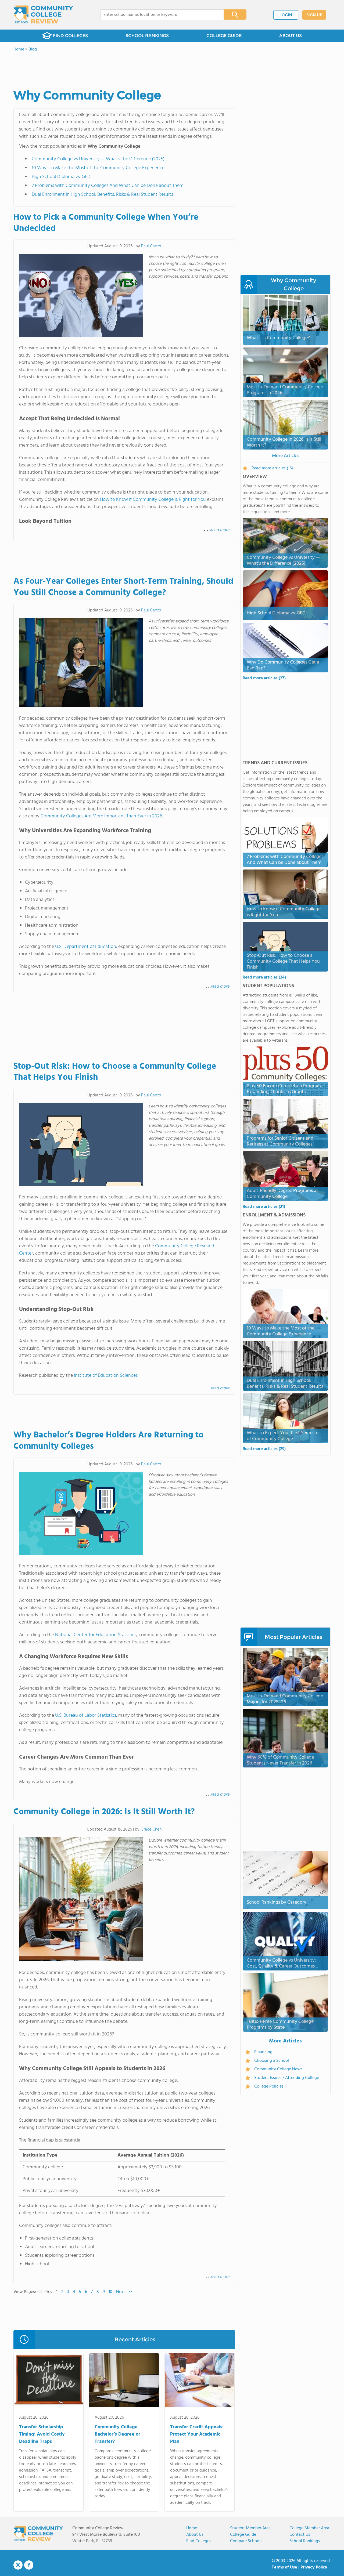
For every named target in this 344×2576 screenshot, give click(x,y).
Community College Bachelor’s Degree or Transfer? (117, 2434)
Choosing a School (272, 2061)
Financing (263, 2052)
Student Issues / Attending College (287, 2078)
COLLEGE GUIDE (224, 36)
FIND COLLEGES (70, 36)
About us (195, 2535)
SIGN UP (314, 15)
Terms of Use (284, 2567)
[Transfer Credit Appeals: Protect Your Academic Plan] (200, 2381)
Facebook (29, 2565)
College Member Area (309, 2528)
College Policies (269, 2086)
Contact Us (300, 2535)
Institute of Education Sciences (106, 1376)
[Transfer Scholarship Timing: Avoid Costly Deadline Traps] (49, 2381)
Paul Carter (151, 246)
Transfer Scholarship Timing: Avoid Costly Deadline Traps (42, 2434)
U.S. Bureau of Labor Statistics (86, 1715)
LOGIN (286, 15)
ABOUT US (291, 36)
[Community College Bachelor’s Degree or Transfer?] (124, 2381)
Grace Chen (151, 1829)
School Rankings (305, 2541)
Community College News (278, 2069)
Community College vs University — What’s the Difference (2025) (98, 159)
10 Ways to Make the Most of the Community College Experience (98, 168)
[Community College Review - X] (18, 2565)
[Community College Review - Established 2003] (43, 15)
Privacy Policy (314, 2567)
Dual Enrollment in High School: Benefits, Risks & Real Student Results (102, 195)
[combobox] (158, 15)
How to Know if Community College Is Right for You (153, 500)
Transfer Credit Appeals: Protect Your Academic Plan (197, 2434)
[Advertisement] (124, 1027)
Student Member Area (250, 2528)
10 (110, 2292)
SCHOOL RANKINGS (147, 36)
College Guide (243, 2535)
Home (192, 2528)
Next (121, 2292)
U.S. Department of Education (86, 947)
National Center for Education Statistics (96, 1635)
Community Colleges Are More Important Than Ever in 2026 (101, 816)
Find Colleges (199, 2541)
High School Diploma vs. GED (61, 177)
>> (130, 2292)
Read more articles (264, 678)
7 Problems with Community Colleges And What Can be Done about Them (108, 186)
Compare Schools (246, 2541)
